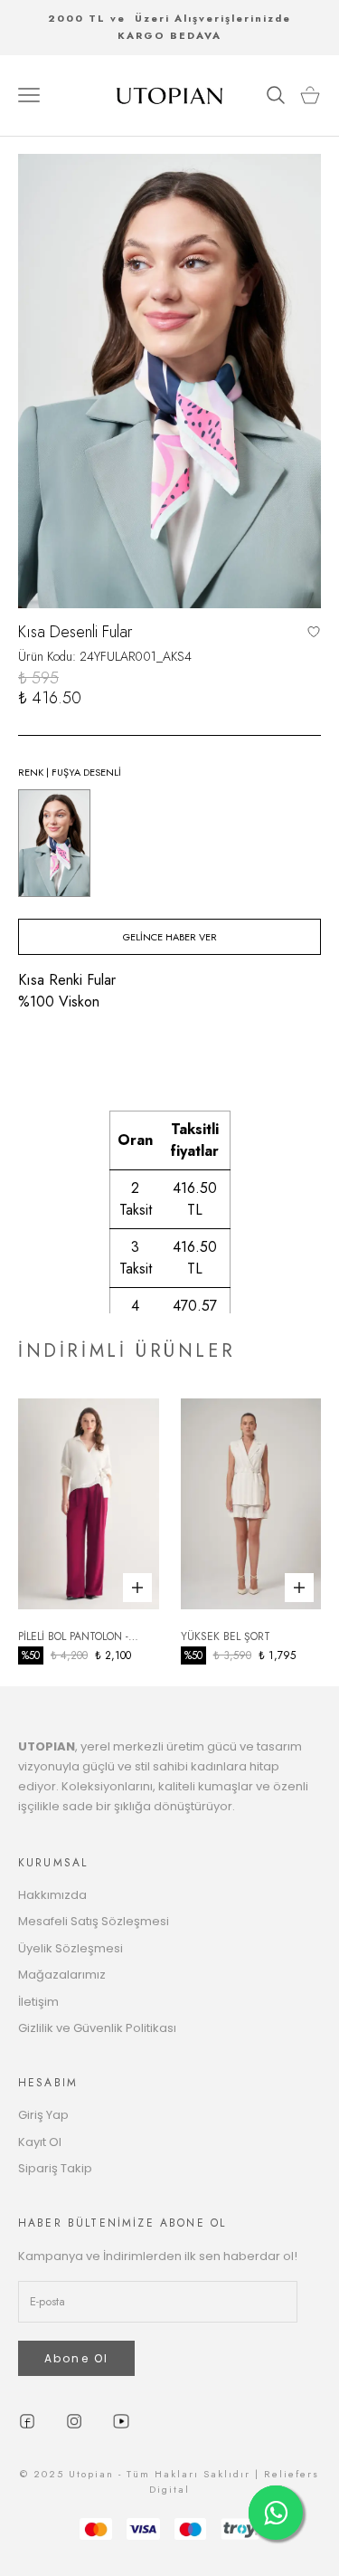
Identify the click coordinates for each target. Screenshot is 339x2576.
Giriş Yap (43, 2115)
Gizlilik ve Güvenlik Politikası (97, 2028)
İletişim (38, 2002)
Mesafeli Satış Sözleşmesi (94, 1921)
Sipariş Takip (55, 2168)
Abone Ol (76, 2358)
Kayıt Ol (40, 2142)
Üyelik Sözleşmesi (71, 1948)
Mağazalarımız (62, 1975)
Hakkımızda (52, 1895)
